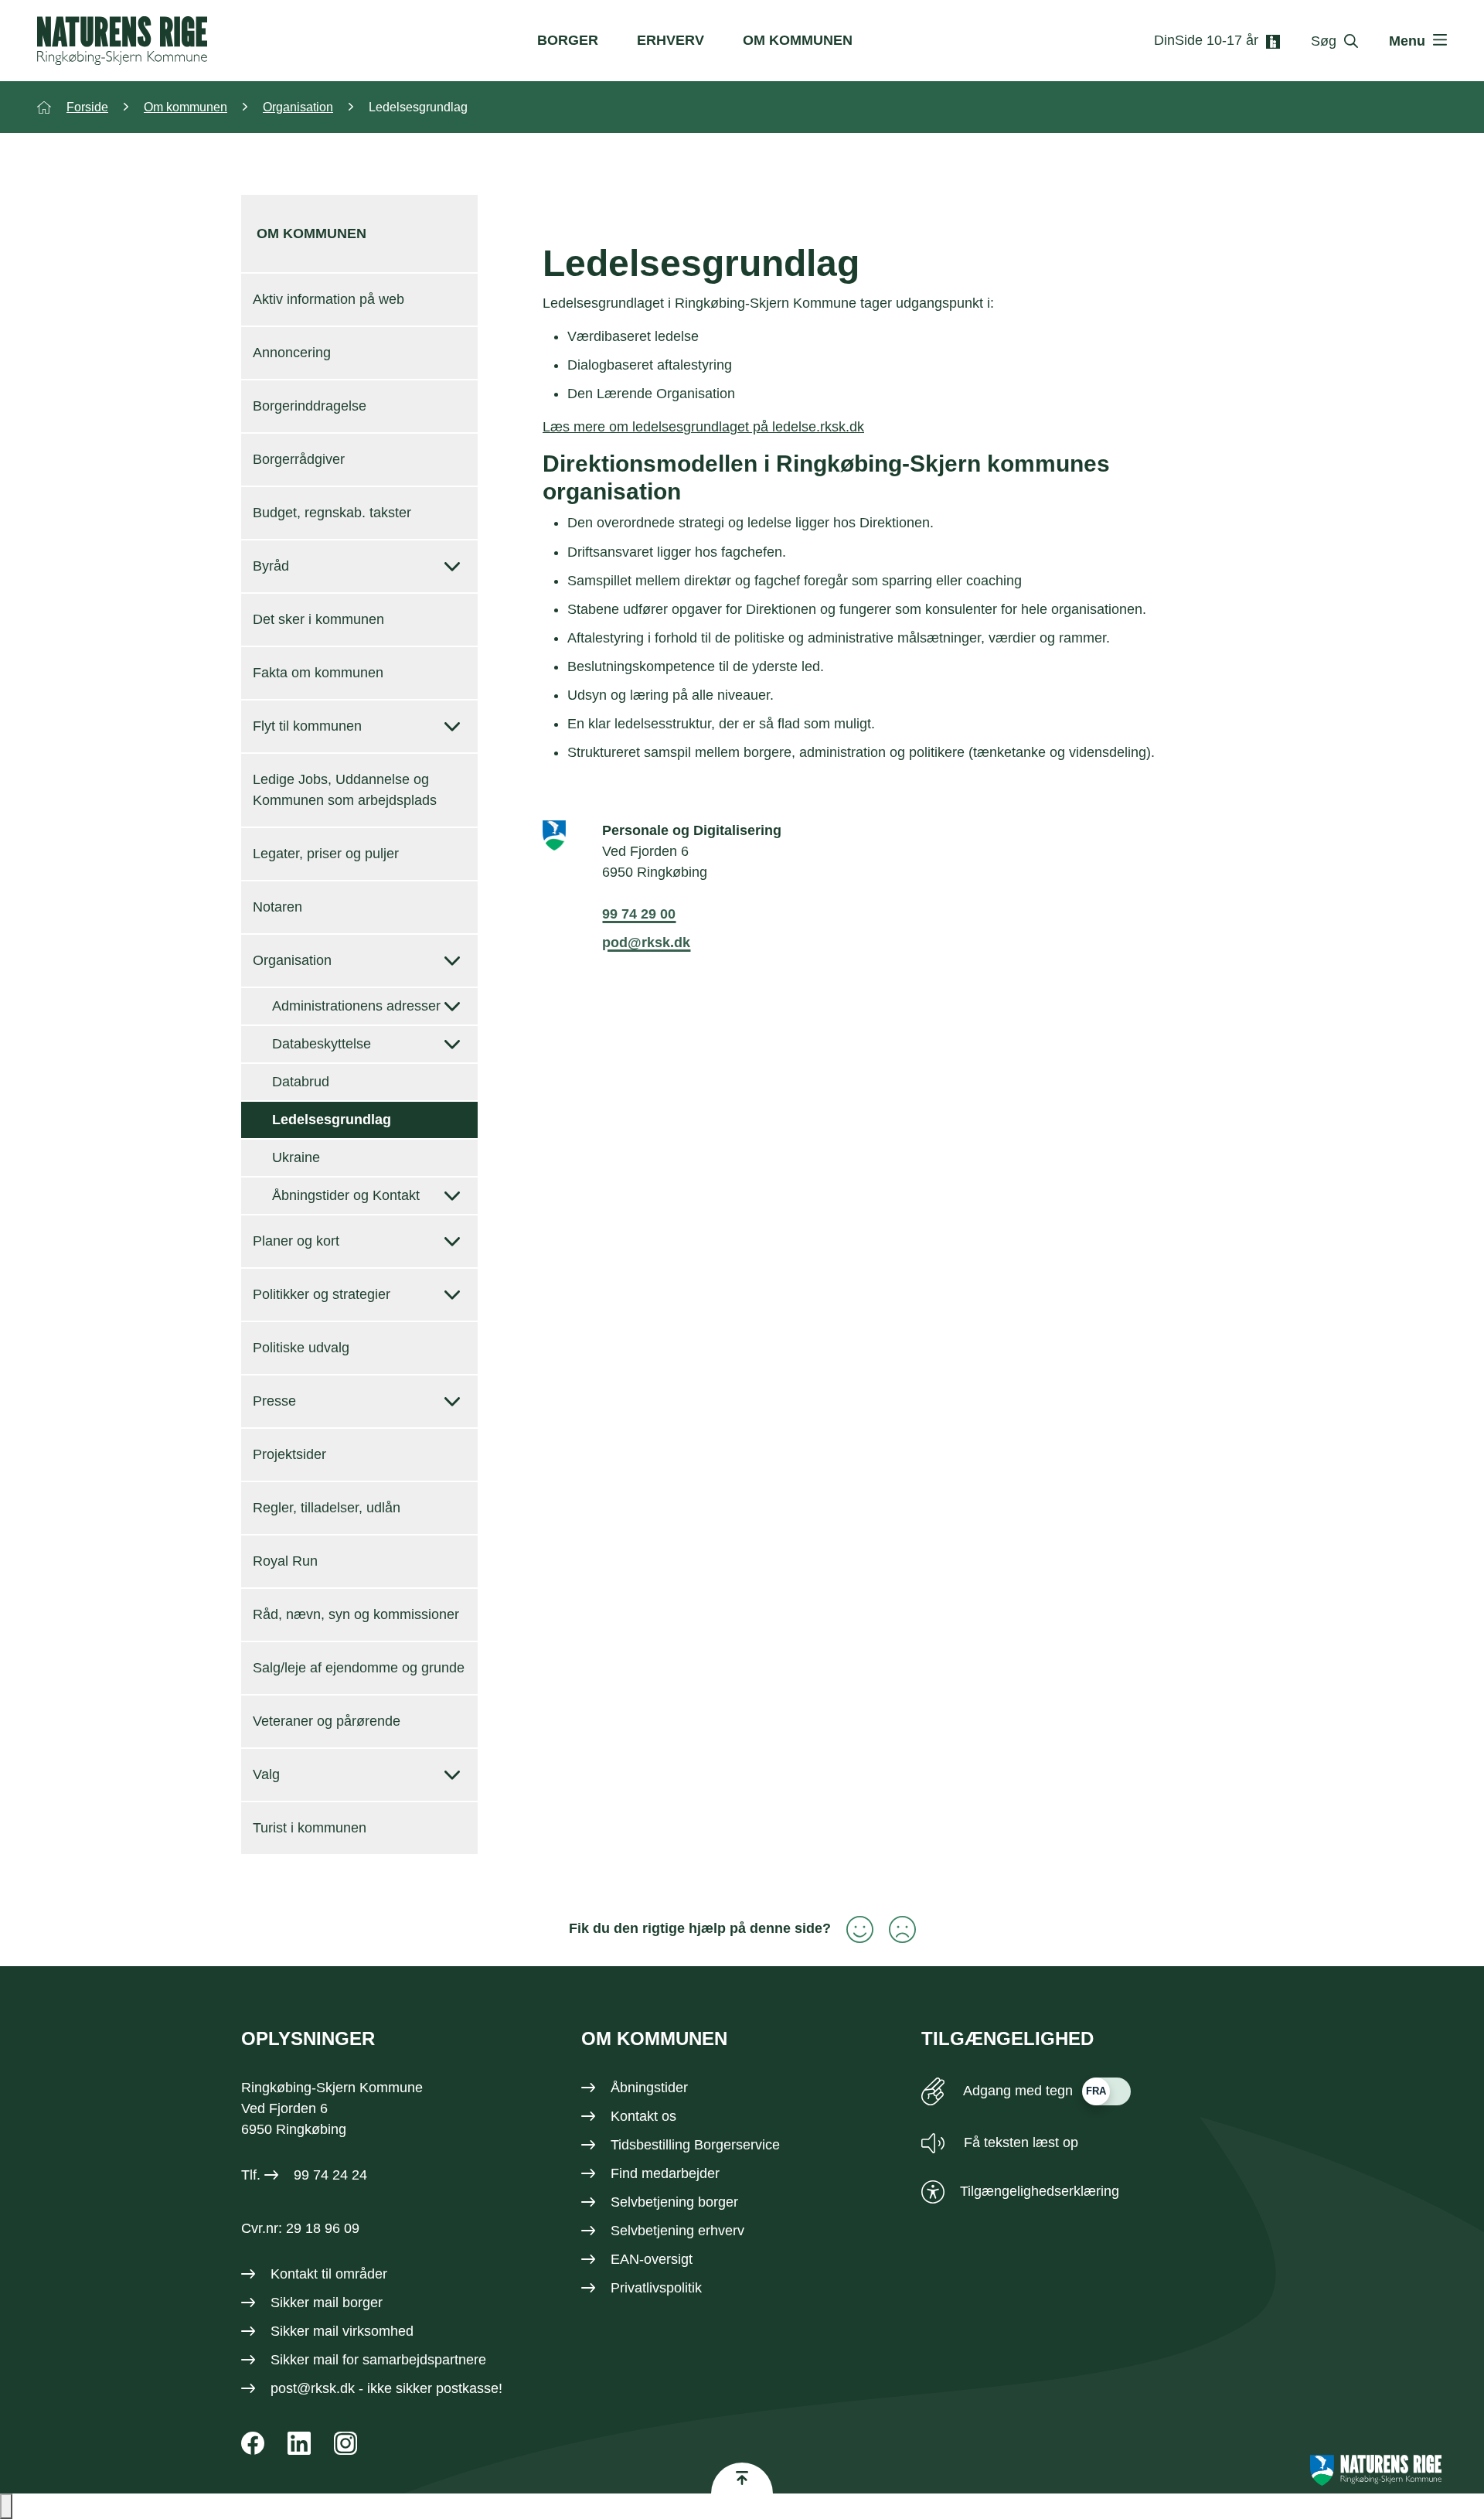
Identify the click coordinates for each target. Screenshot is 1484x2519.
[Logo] (122, 41)
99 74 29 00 (639, 914)
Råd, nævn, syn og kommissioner (356, 1614)
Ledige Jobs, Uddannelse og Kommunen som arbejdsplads (345, 790)
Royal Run (285, 1561)
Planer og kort (296, 1241)
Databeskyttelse (322, 1044)
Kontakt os (643, 2116)
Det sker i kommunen (318, 619)
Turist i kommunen (310, 1828)
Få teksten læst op (1019, 2142)
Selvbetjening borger (674, 2202)
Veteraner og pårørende (327, 1721)
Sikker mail (305, 2360)
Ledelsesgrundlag (332, 1120)
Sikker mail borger (327, 2303)
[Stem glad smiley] (852, 1929)
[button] (6, 2506)
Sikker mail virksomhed (342, 2331)
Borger (568, 40)
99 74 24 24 (330, 2175)
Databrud (301, 1082)
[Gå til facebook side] (253, 2443)
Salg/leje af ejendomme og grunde (359, 1668)
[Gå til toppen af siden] (742, 2478)
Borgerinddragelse (310, 406)
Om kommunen (798, 40)
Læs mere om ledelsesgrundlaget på (657, 427)
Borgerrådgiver (299, 459)
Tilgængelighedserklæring (1040, 2191)
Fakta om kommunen (318, 673)
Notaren (277, 907)
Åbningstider (649, 2088)
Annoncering (292, 353)
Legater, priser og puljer (326, 854)
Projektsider (289, 1454)
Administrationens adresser (356, 1006)
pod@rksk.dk (646, 942)
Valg (266, 1774)
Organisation (292, 960)
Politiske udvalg (301, 1348)
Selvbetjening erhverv (677, 2231)
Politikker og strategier (322, 1294)
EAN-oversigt (652, 2259)
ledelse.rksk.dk (818, 427)
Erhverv (671, 40)
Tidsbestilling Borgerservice (695, 2145)
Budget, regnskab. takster (332, 513)
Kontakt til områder (329, 2274)
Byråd (271, 566)
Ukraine (296, 1157)
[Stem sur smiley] (895, 1929)
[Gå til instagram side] (345, 2443)
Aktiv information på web (328, 299)
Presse (274, 1401)
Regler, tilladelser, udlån (327, 1508)
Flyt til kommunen (307, 726)
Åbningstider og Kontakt (346, 1195)
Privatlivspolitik (656, 2288)
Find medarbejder (665, 2173)
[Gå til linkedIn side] (299, 2443)
